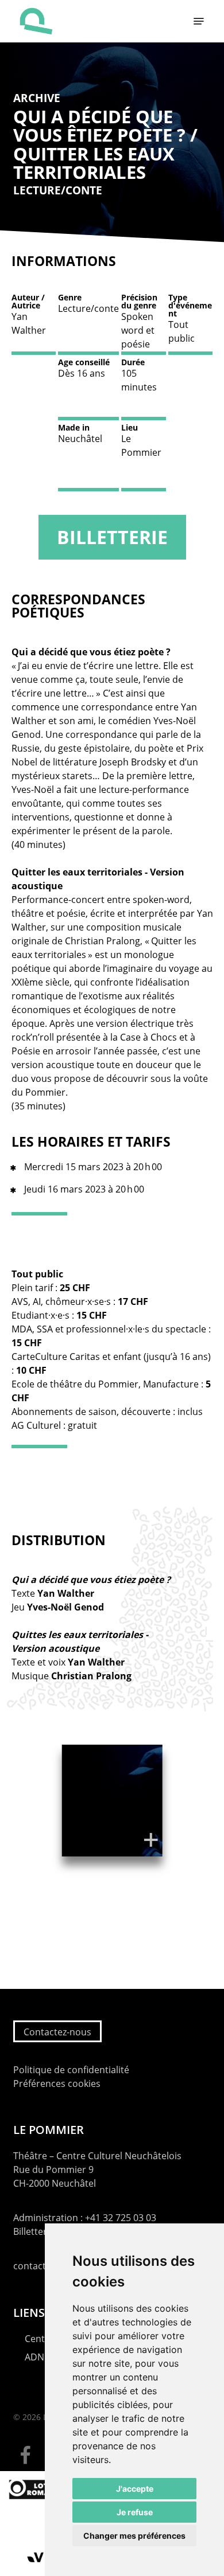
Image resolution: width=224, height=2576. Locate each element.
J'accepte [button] (135, 2489)
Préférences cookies (57, 2084)
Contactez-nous (57, 2032)
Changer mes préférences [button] (134, 2536)
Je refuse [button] (135, 2512)
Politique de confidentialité (71, 2070)
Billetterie (112, 537)
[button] (199, 21)
